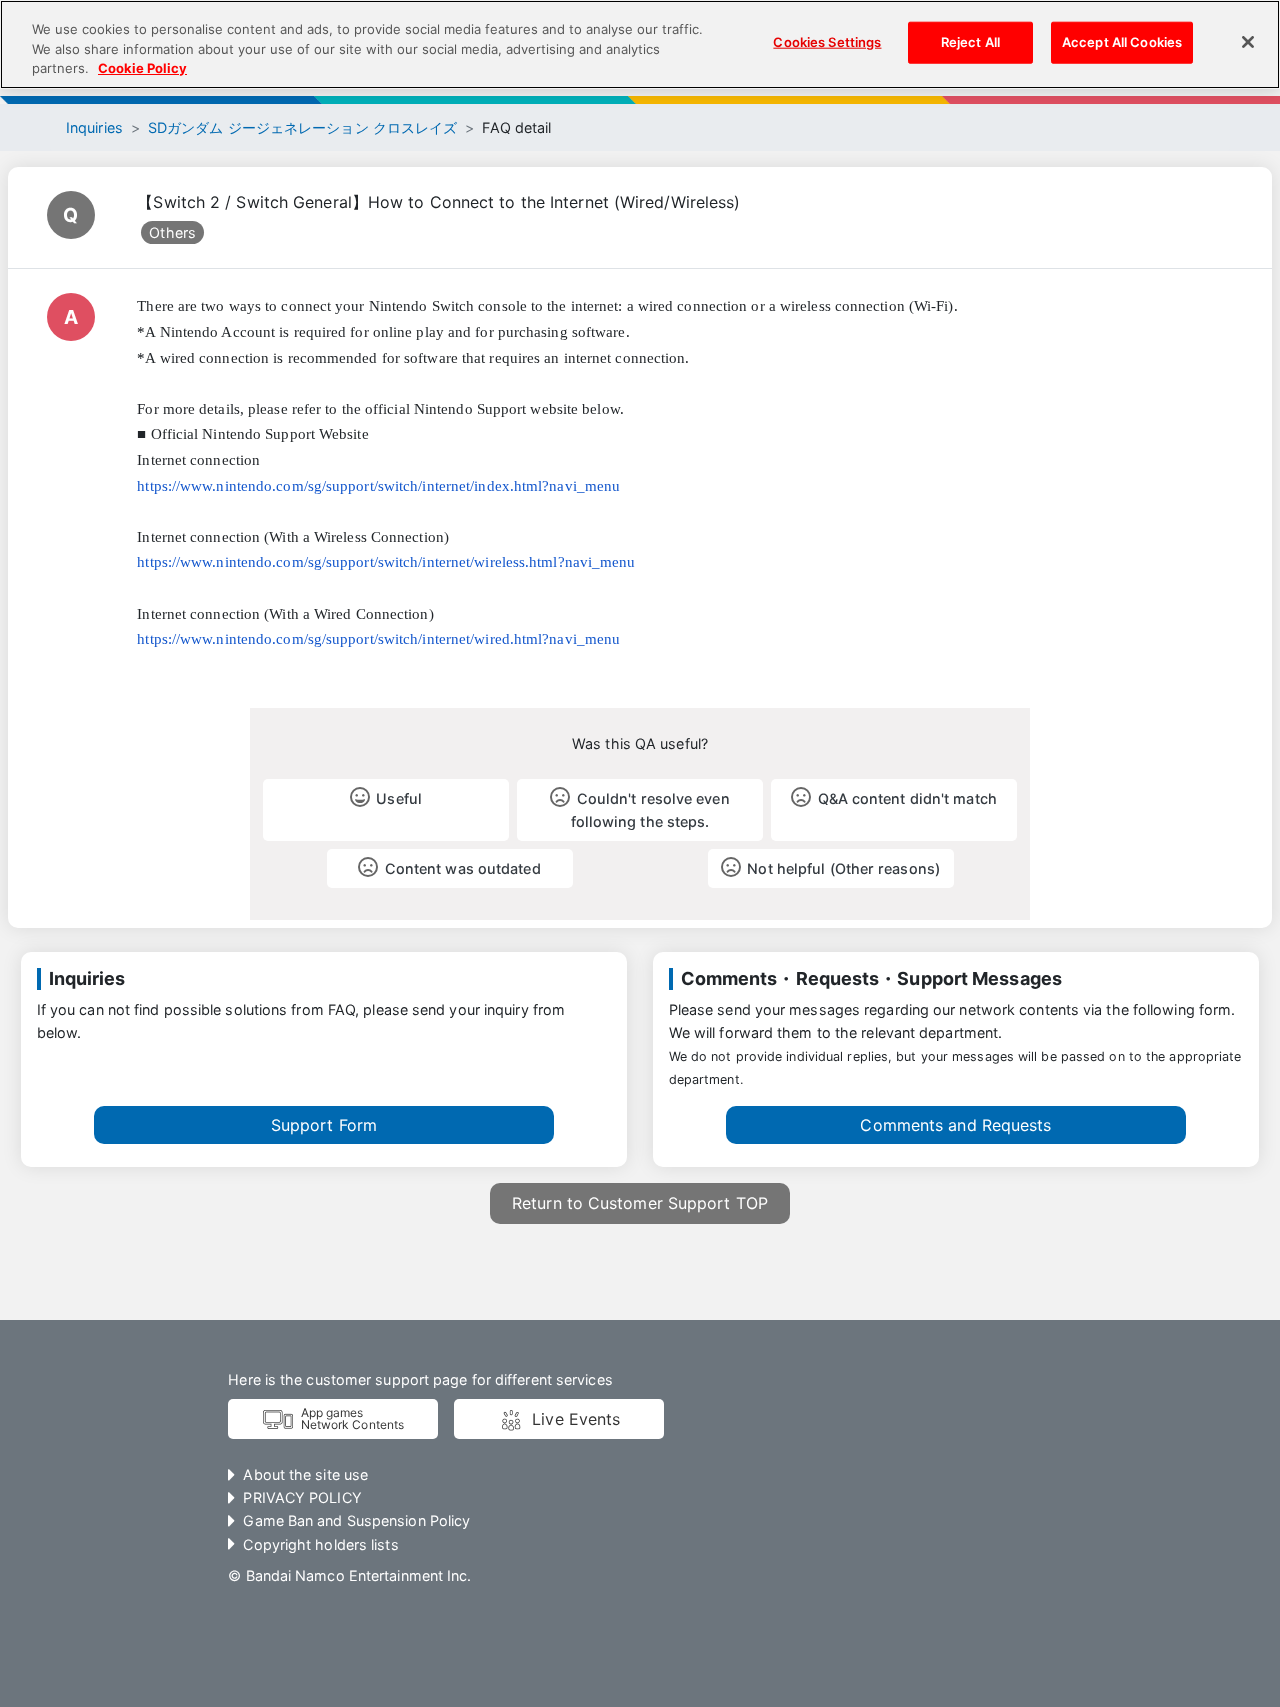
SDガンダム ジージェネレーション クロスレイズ (302, 127)
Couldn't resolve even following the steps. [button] (650, 810)
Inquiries (94, 127)
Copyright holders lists (320, 1544)
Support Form (324, 1125)
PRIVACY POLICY (302, 1497)
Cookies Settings (827, 42)
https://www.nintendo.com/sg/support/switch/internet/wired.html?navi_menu (378, 639)
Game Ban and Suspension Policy (356, 1520)
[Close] (1248, 42)
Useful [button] (399, 798)
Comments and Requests (955, 1125)
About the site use (305, 1474)
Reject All (970, 42)
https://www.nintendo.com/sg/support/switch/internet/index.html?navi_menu (378, 486)
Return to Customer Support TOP (640, 1203)
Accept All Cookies (1122, 42)
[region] (640, 44)
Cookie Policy (142, 68)
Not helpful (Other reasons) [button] (843, 868)
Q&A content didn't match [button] (907, 798)
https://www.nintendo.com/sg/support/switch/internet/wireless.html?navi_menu (386, 562)
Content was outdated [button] (463, 868)
